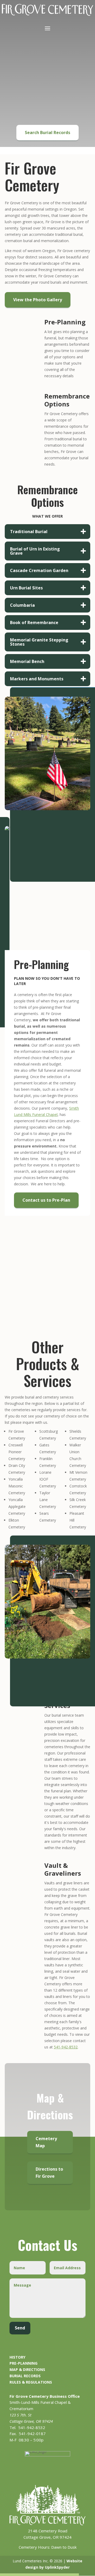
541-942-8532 (66, 2047)
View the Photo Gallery (38, 300)
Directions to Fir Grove (49, 2173)
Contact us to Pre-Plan (46, 1200)
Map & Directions (27, 2370)
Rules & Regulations (31, 2382)
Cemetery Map (46, 2142)
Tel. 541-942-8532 (27, 2427)
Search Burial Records (47, 132)
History (17, 2357)
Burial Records (25, 2376)
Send (20, 2328)
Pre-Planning (23, 2363)
